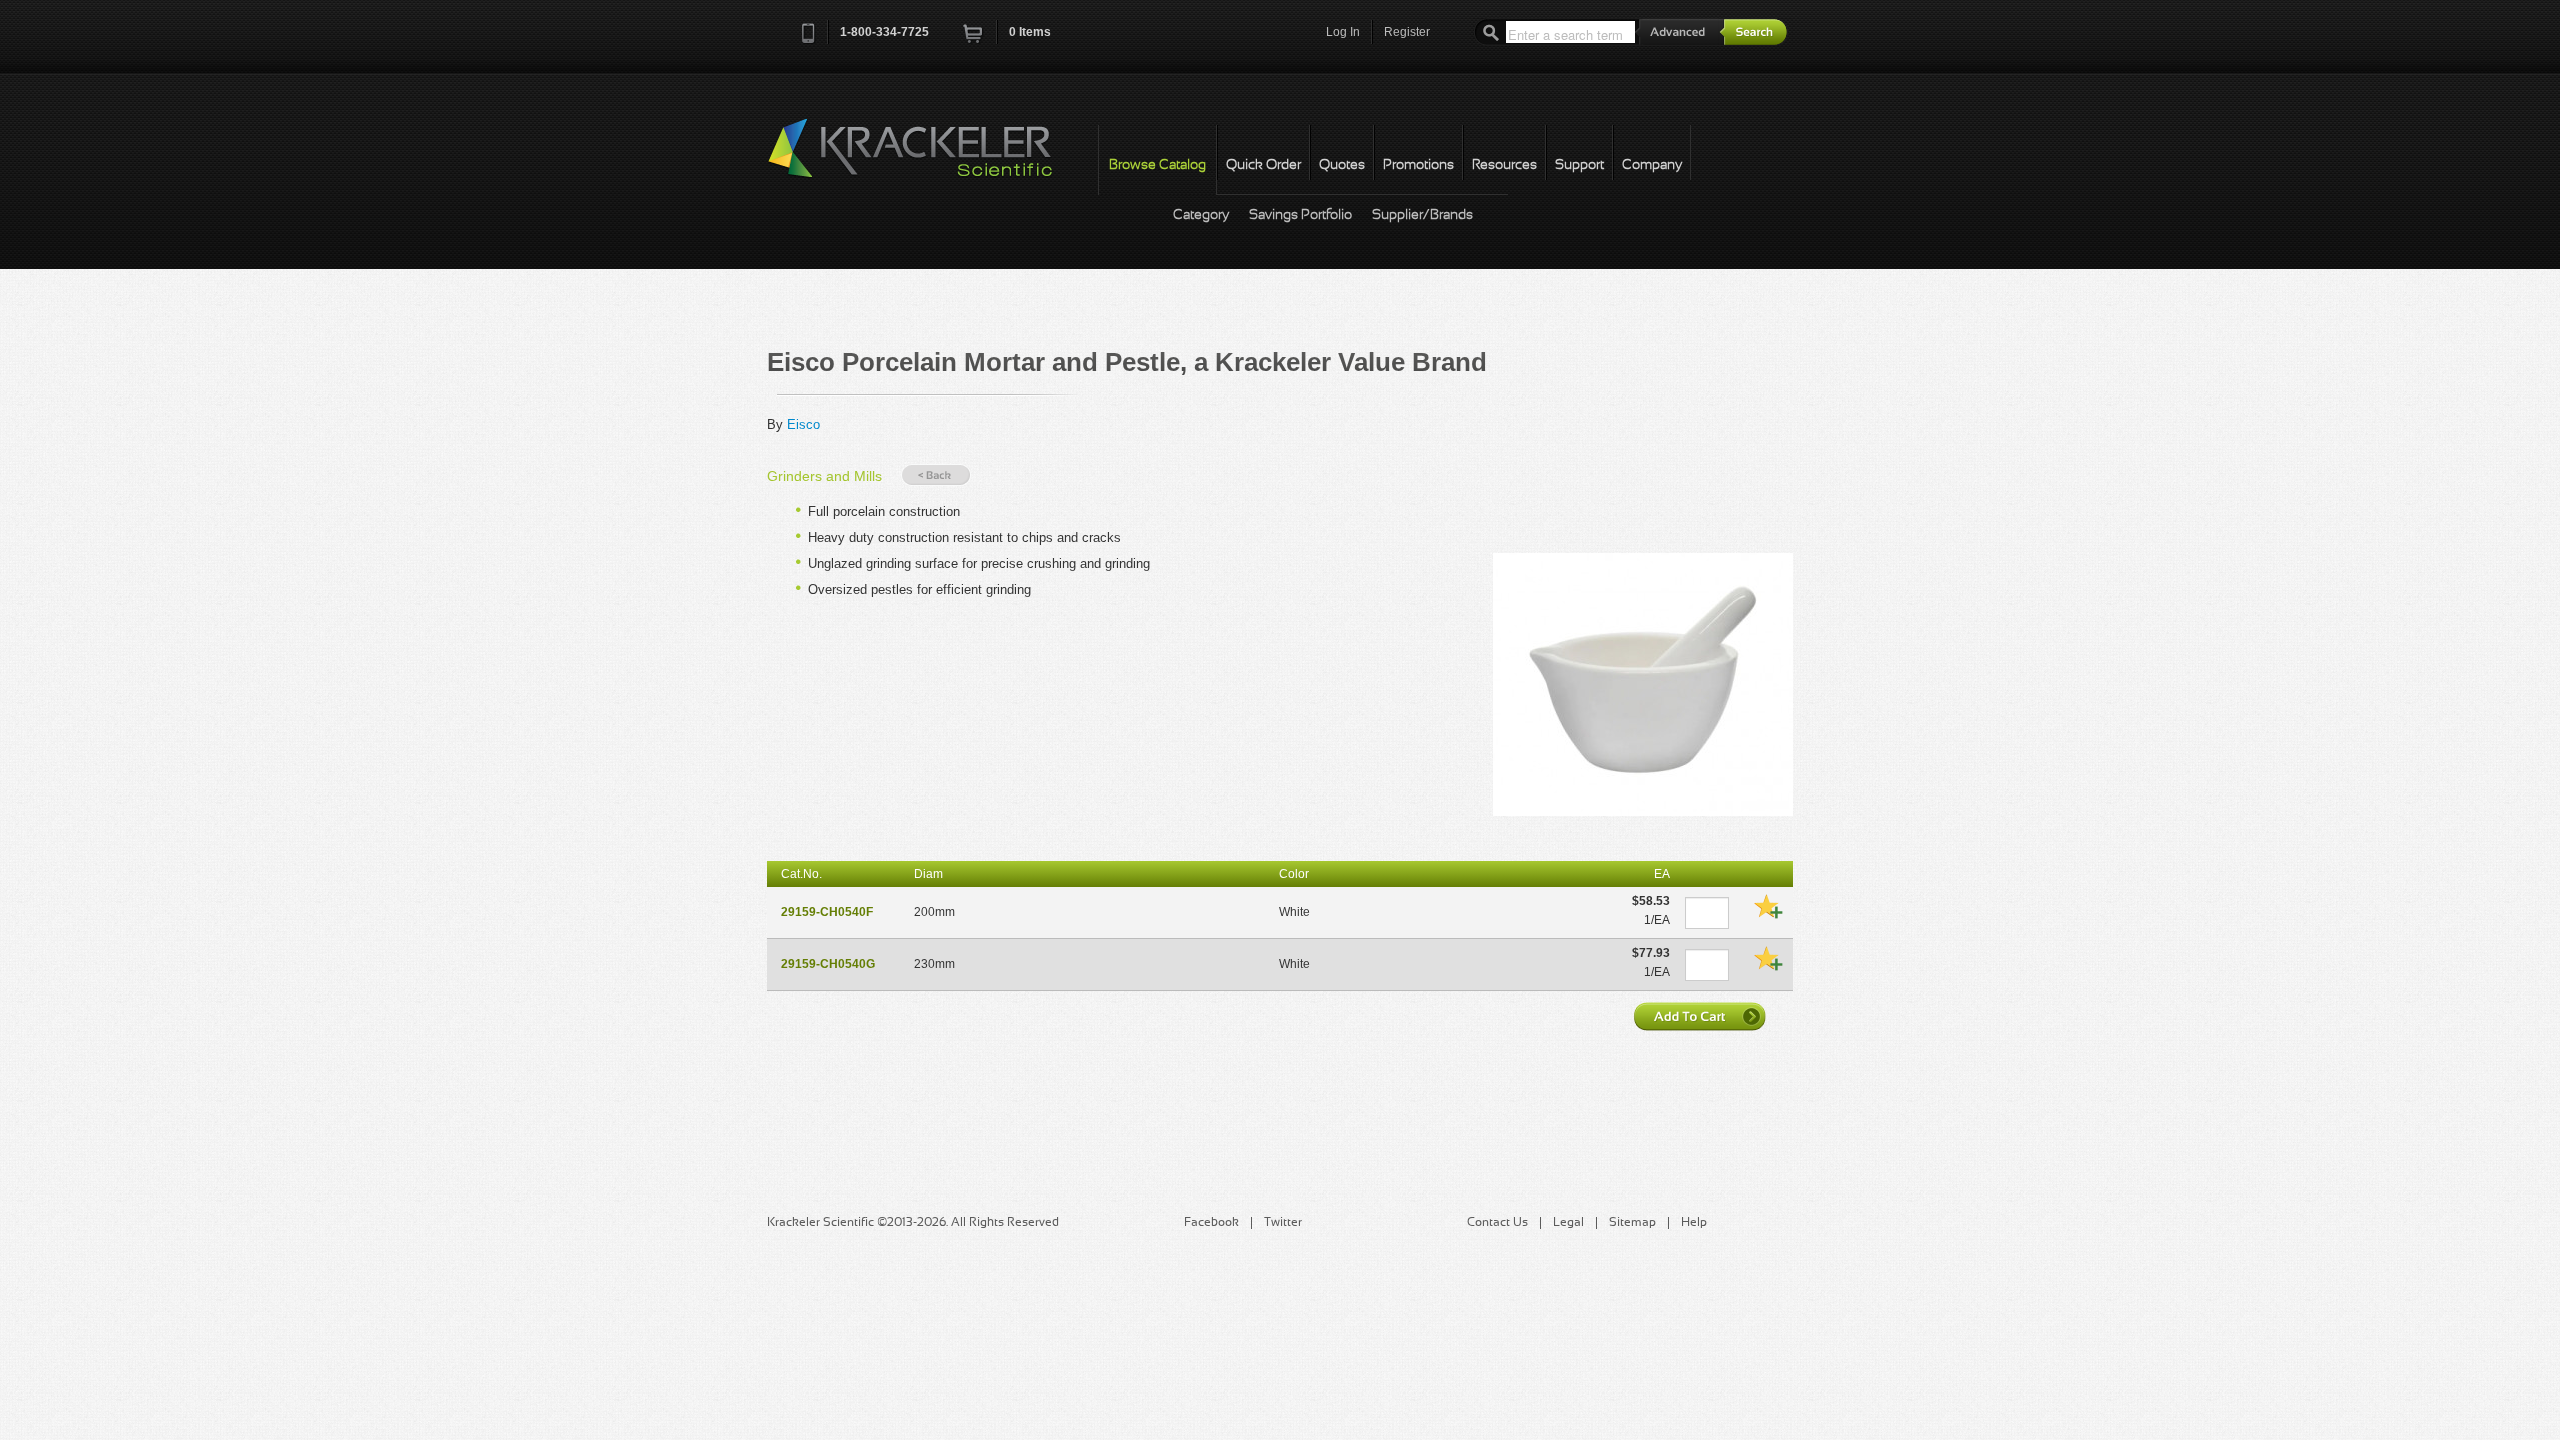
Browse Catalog (1157, 165)
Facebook (1211, 1223)
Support (1579, 165)
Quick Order (1263, 165)
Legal (1568, 1223)
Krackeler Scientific (930, 159)
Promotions (1418, 165)
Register (1407, 32)
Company (1652, 165)
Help (1694, 1223)
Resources (1504, 165)
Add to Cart (1702, 1016)
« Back (936, 475)
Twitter (1283, 1223)
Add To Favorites (1768, 906)
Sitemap (1632, 1223)
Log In (1343, 32)
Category (1201, 215)
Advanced (1680, 31)
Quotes (1342, 165)
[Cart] (974, 39)
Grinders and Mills (824, 476)
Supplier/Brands (1422, 215)
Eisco (803, 424)
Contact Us (1497, 1223)
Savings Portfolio (1300, 215)
